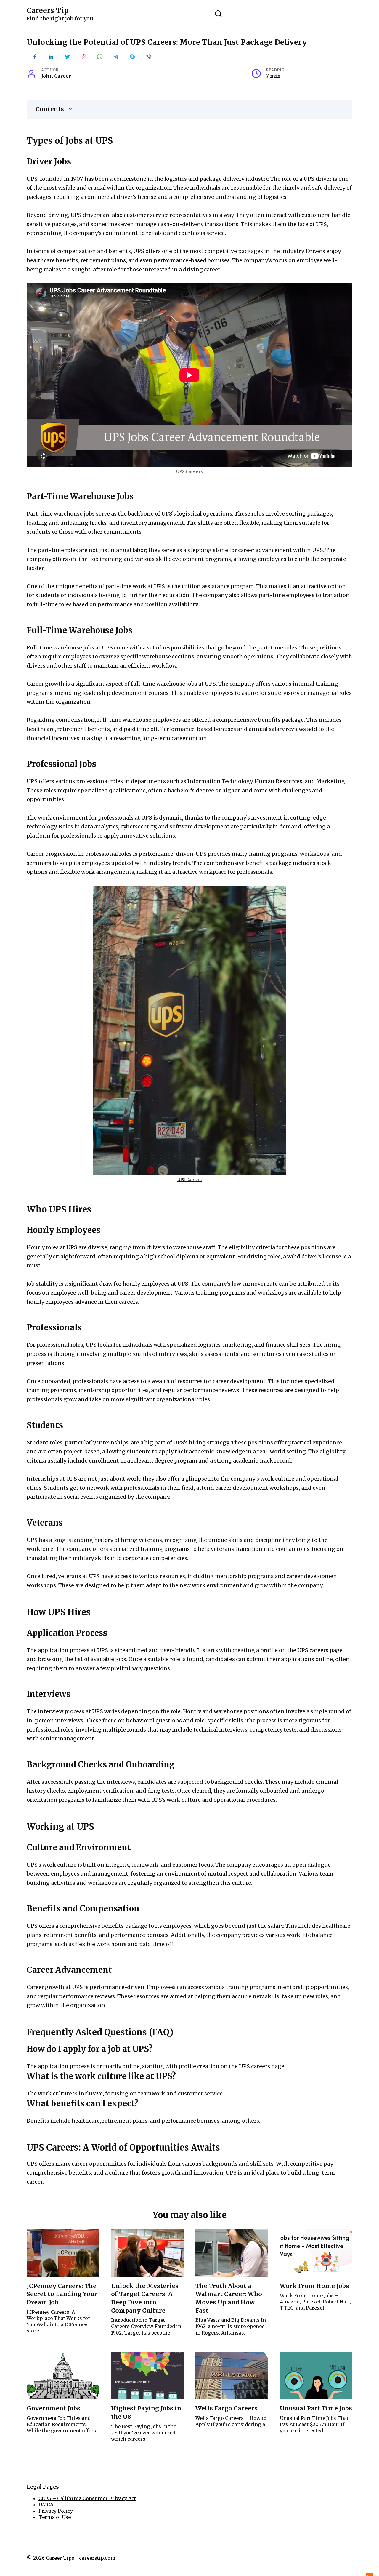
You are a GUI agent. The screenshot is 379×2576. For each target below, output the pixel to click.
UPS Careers (189, 1180)
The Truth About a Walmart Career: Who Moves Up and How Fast (229, 2298)
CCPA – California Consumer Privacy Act (87, 2498)
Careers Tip (48, 11)
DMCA (46, 2505)
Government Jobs (53, 2408)
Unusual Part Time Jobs (316, 2408)
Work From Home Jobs (314, 2286)
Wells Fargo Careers (227, 2408)
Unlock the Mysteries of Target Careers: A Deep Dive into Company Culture (145, 2298)
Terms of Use (55, 2517)
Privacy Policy (56, 2511)
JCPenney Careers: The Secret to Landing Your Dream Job (62, 2294)
